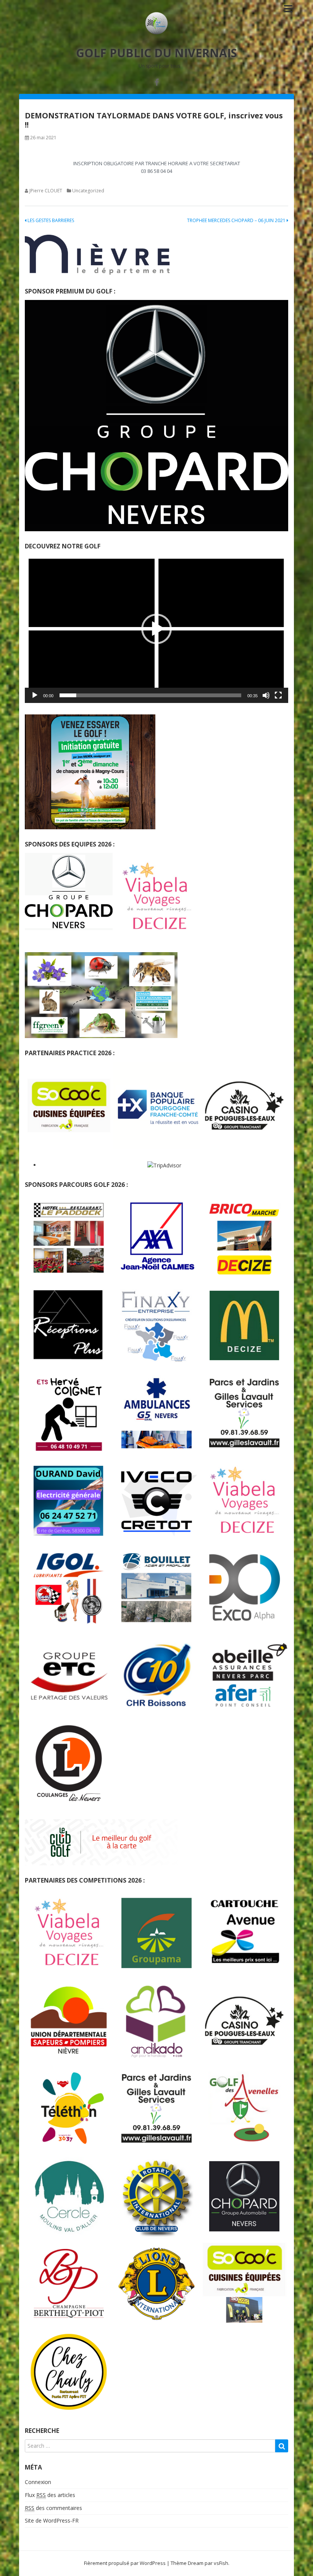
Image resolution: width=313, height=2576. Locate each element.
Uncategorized (88, 191)
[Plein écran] (278, 695)
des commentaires (53, 2508)
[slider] (150, 695)
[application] (156, 629)
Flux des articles (50, 2495)
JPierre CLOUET (46, 191)
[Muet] (266, 695)
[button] (156, 629)
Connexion (38, 2482)
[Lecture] (35, 695)
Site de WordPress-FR (52, 2520)
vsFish (221, 2563)
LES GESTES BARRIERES (50, 220)
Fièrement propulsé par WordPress (125, 2563)
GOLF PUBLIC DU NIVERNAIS (156, 53)
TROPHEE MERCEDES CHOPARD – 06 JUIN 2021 (237, 220)
